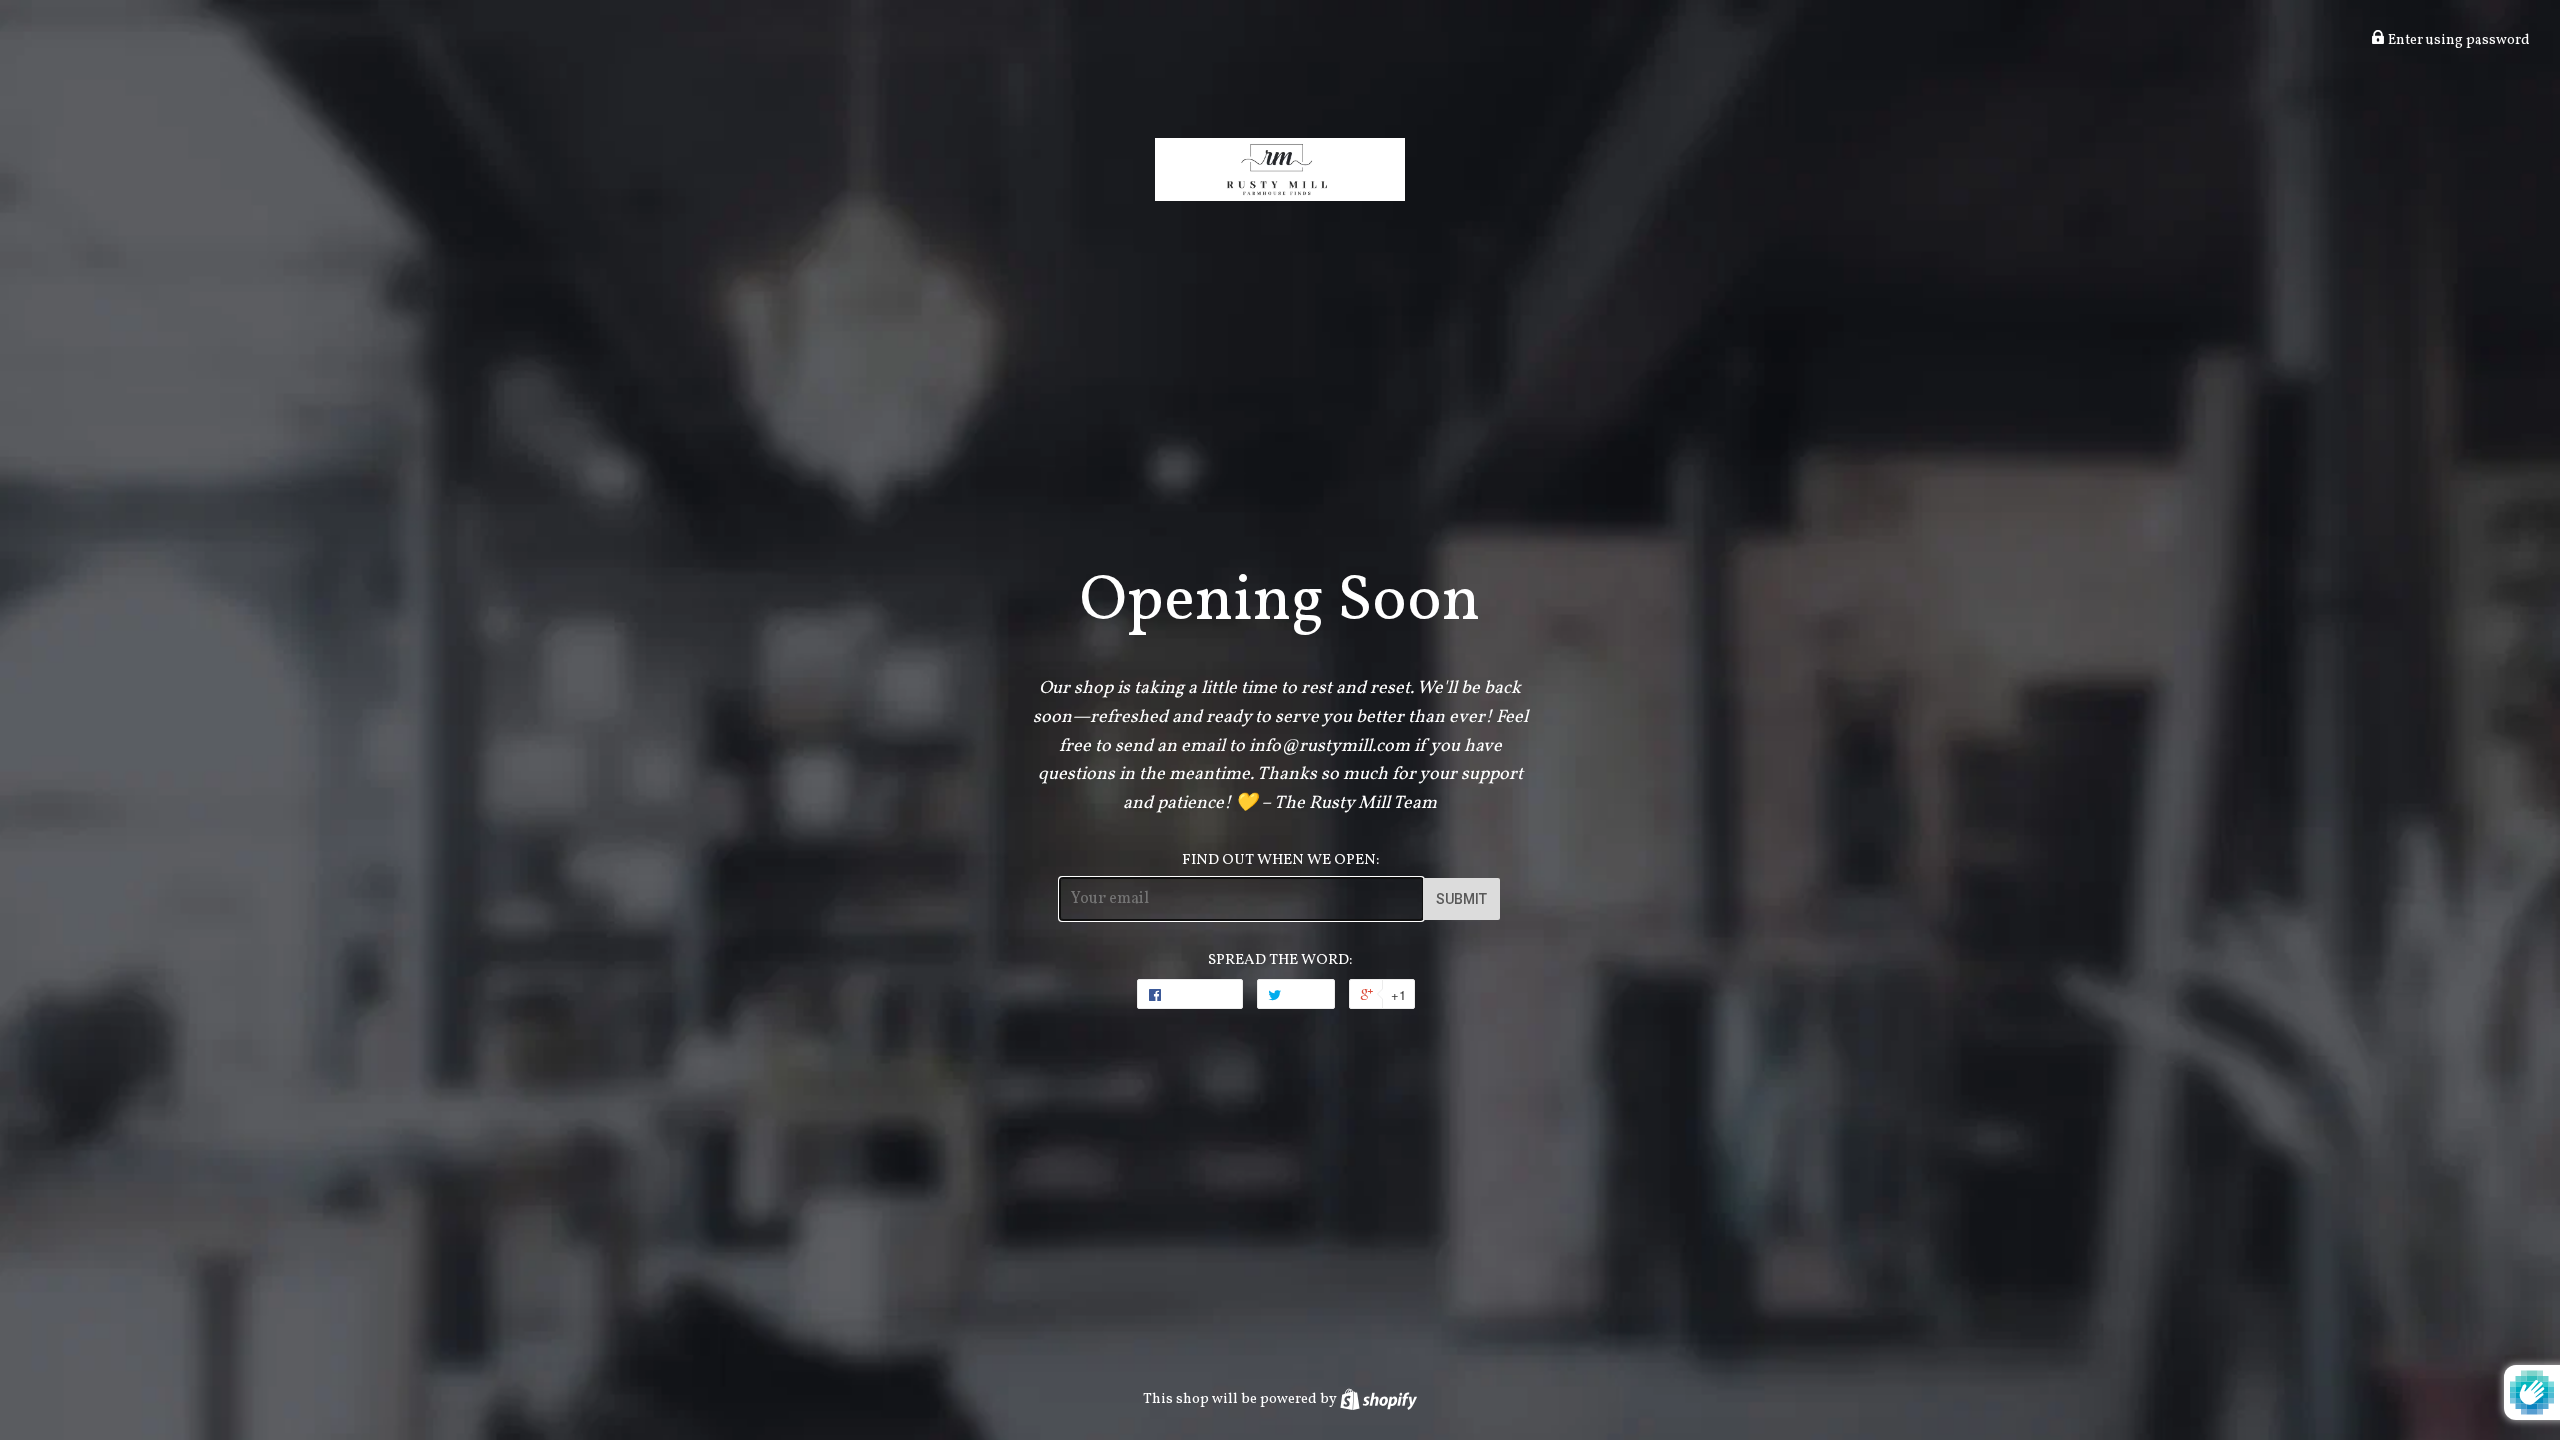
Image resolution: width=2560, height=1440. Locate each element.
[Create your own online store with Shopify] (1378, 1399)
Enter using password (2457, 40)
